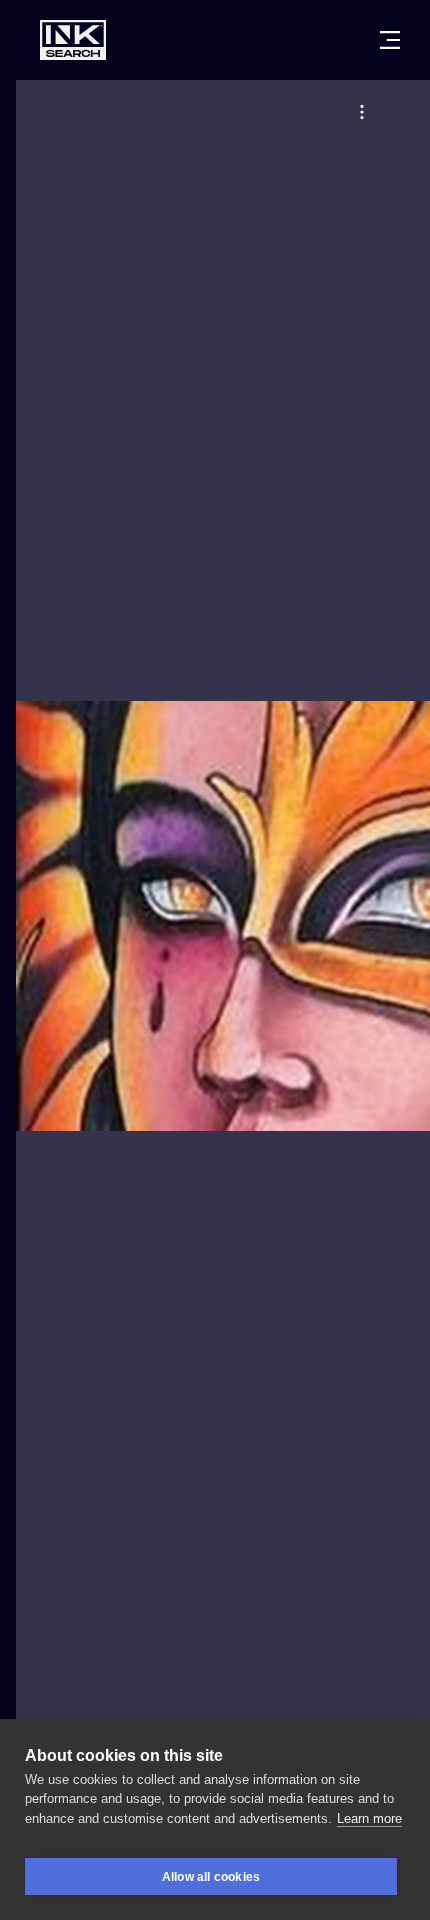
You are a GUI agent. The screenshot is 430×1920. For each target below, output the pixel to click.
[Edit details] (362, 112)
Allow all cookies (211, 1877)
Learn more (369, 1818)
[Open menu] (390, 40)
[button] (362, 112)
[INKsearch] (73, 40)
